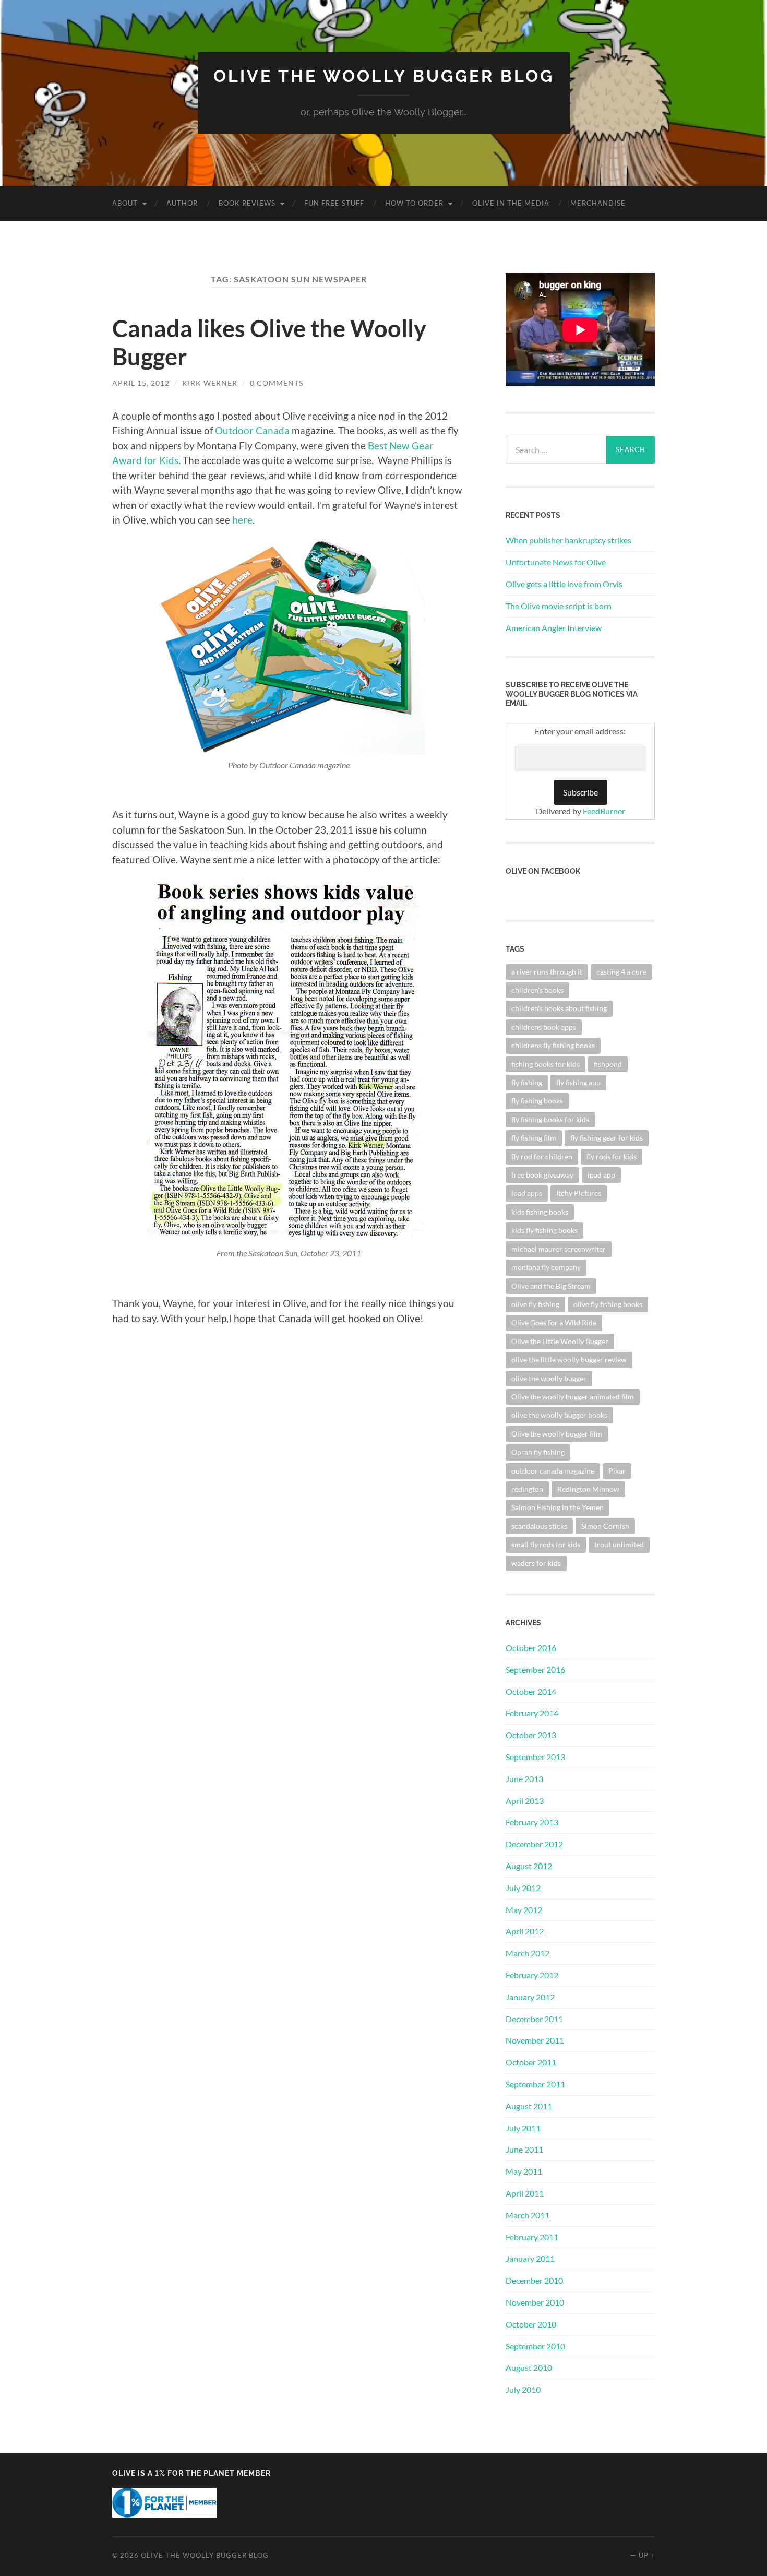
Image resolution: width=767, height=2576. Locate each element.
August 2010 (529, 2367)
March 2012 (528, 1953)
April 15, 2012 (141, 383)
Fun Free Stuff (334, 203)
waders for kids (536, 1563)
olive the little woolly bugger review (569, 1360)
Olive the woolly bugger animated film (573, 1397)
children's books (537, 990)
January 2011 (530, 2258)
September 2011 (535, 2084)
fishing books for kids (546, 1064)
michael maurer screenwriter (559, 1249)
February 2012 (532, 1975)
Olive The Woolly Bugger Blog (384, 76)
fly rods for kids (612, 1156)
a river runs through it (547, 972)
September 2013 (535, 1757)
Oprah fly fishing (538, 1452)
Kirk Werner (210, 383)
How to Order (414, 203)
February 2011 (532, 2237)
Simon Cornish (605, 1526)
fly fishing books (537, 1101)
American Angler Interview (554, 628)
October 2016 (531, 1648)
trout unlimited (619, 1544)
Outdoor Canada (252, 430)
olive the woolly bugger (549, 1378)
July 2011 (523, 2128)
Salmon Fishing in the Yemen (558, 1507)
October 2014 (531, 1691)
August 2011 (529, 2106)
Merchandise (598, 203)
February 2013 (532, 1822)
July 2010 (523, 2389)
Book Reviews (247, 203)
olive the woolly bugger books (559, 1415)
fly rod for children (542, 1156)
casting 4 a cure (621, 972)
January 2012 (530, 1997)
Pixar (617, 1471)
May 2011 (524, 2171)
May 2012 (524, 1910)
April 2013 (525, 1801)
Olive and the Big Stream (551, 1286)
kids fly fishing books (544, 1230)
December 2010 (534, 2280)
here (242, 520)
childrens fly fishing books (553, 1045)
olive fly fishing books (608, 1304)
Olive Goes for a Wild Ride (554, 1322)
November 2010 (535, 2302)
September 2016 (535, 1670)
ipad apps (527, 1193)
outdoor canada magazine (553, 1471)
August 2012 (529, 1866)
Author (182, 203)
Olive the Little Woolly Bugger (560, 1341)
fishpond (608, 1064)
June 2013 (524, 1779)
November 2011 (535, 2040)
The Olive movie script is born (559, 606)
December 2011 (534, 2019)
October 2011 (531, 2062)
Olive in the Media (511, 203)
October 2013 (531, 1735)
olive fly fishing (535, 1304)
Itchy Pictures (579, 1193)
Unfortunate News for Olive (556, 562)
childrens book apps (544, 1027)
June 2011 (524, 2149)
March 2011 (528, 2215)
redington (527, 1489)
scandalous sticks (539, 1526)
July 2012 (523, 1888)
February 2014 (532, 1713)
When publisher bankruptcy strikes (568, 540)
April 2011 (525, 2193)
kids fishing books (540, 1212)
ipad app (601, 1175)
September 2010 (535, 2346)
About (125, 203)
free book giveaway (542, 1175)
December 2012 (534, 1844)
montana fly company (546, 1267)
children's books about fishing (559, 1008)
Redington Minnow (588, 1489)
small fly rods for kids (546, 1544)
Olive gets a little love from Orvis (564, 584)
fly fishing (527, 1082)
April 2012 (525, 1931)
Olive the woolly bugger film (557, 1434)
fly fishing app (578, 1082)
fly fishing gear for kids (607, 1138)
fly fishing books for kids (550, 1119)
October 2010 (531, 2324)
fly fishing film (534, 1138)
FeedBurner (604, 811)
